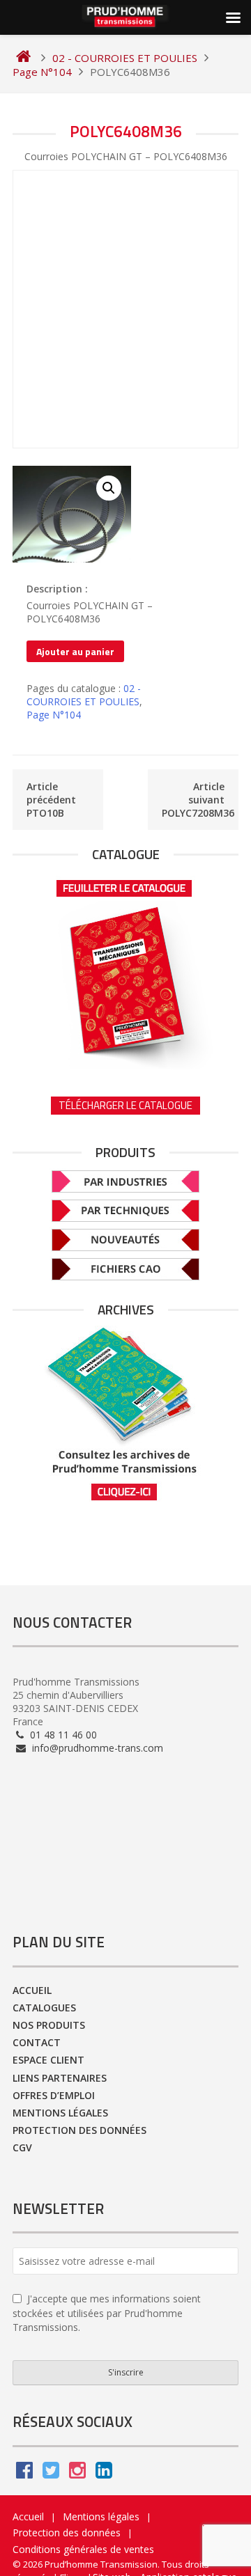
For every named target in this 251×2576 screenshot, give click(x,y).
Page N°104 (54, 715)
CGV (22, 2147)
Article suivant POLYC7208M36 (198, 800)
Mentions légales (60, 2113)
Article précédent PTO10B (51, 800)
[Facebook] (24, 2473)
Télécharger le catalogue (125, 1105)
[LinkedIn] (104, 2473)
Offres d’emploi (54, 2095)
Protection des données (79, 2130)
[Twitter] (51, 2473)
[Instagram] (77, 2473)
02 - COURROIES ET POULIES (84, 695)
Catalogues (44, 2008)
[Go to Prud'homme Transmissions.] (23, 58)
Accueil (32, 1990)
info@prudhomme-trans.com (96, 1748)
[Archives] (125, 1414)
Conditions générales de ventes (83, 2549)
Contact (37, 2042)
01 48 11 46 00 (62, 1735)
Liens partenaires (60, 2078)
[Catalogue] (125, 970)
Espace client (48, 2060)
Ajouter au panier (75, 651)
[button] (109, 488)
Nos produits (49, 2025)
